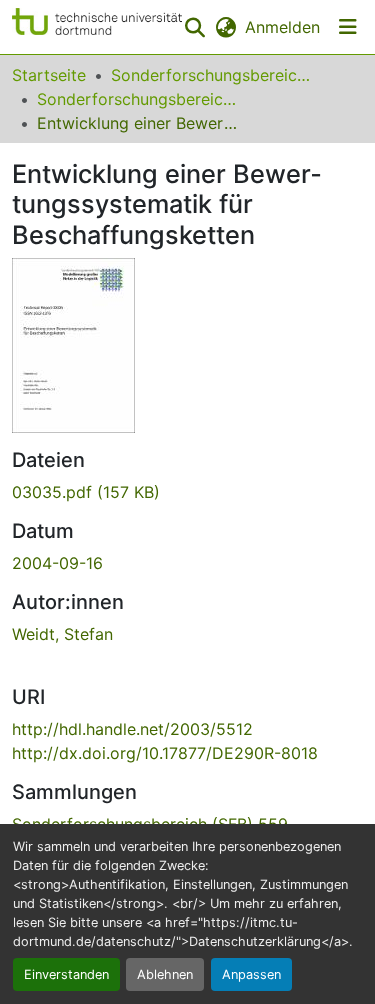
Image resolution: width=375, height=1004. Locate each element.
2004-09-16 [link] (57, 563)
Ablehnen (165, 974)
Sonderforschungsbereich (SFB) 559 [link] (137, 99)
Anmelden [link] (282, 27)
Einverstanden (66, 974)
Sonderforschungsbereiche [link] (211, 75)
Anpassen (251, 974)
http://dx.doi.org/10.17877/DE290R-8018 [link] (165, 753)
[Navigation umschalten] (348, 27)
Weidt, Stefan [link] (62, 634)
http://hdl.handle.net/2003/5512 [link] (132, 729)
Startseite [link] (49, 75)
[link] (187, 492)
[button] (97, 27)
